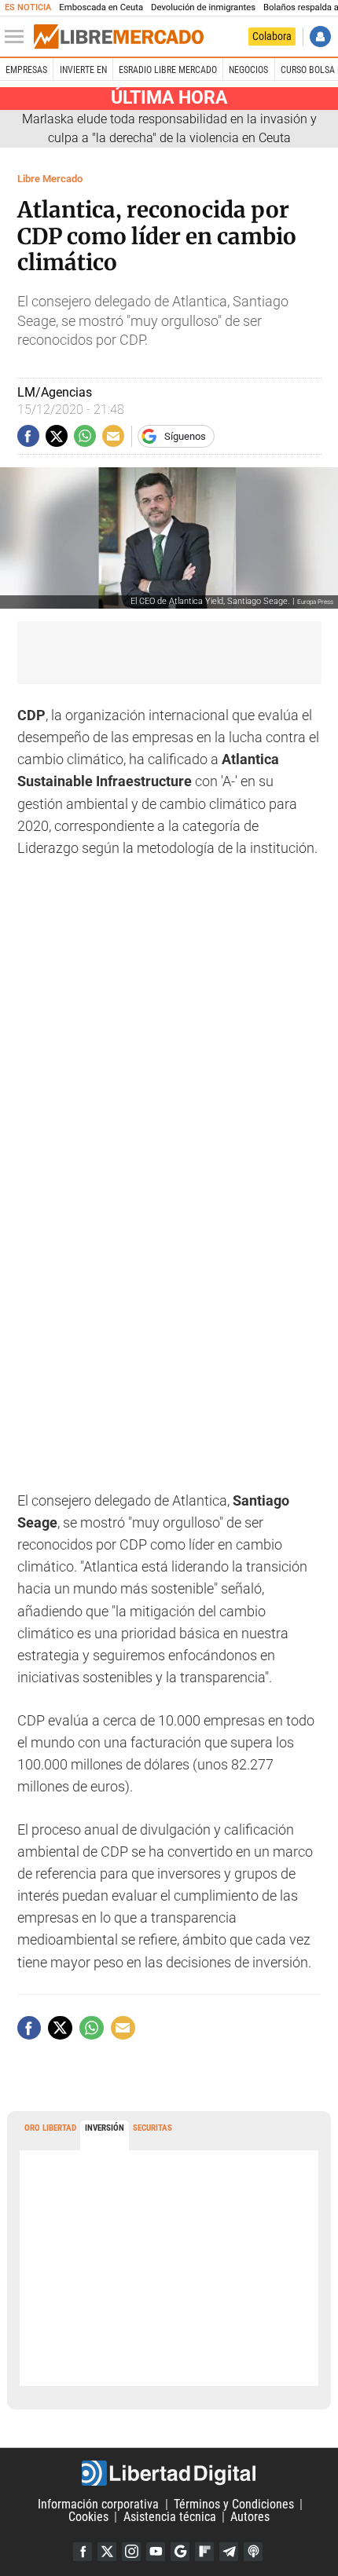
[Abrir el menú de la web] (18, 37)
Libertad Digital (169, 2473)
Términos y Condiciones (234, 2504)
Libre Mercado (50, 179)
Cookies (88, 2517)
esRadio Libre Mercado (168, 70)
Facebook (83, 2552)
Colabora (272, 36)
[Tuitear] (57, 436)
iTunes (253, 2552)
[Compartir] (28, 436)
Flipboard (204, 2552)
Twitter (107, 2552)
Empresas (26, 70)
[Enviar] (85, 436)
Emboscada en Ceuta (101, 7)
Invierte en (83, 70)
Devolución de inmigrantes (203, 7)
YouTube (156, 2552)
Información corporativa (98, 2504)
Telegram (229, 2552)
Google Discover (180, 2552)
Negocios (248, 70)
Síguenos (185, 436)
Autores (250, 2517)
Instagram (131, 2552)
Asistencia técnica (170, 2517)
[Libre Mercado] (119, 37)
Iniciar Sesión (320, 37)
